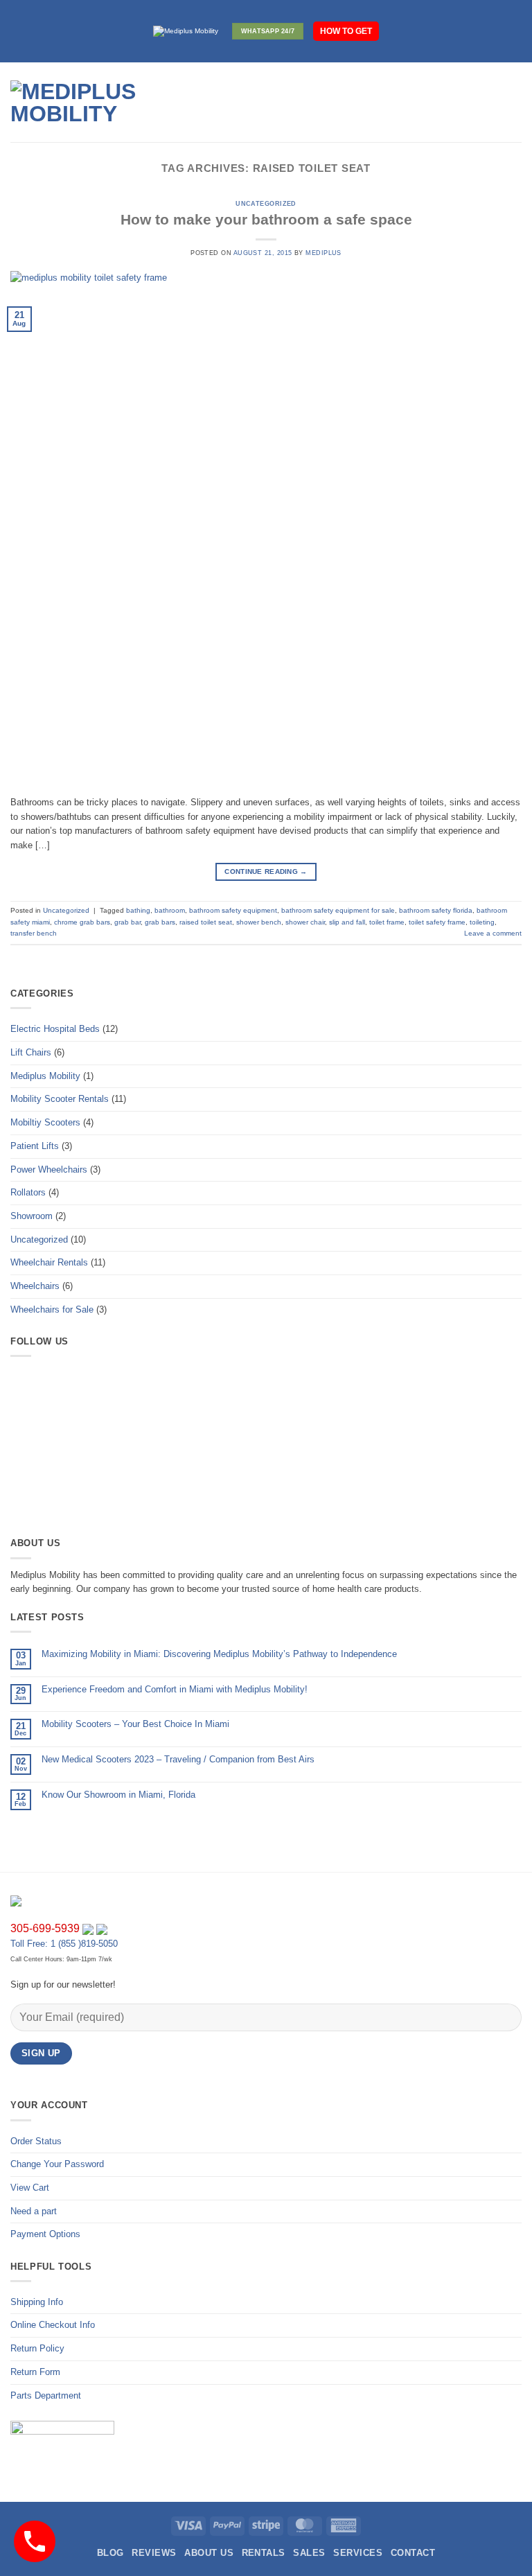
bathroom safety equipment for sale (338, 910)
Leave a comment (493, 933)
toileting (482, 922)
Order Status (36, 2141)
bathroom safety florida (436, 910)
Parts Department (46, 2395)
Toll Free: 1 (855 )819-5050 (64, 1944)
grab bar (127, 922)
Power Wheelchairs (49, 1169)
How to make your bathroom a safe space (266, 219)
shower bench (259, 922)
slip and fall (347, 922)
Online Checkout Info (53, 2325)
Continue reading (266, 871)
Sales (309, 2553)
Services (358, 2553)
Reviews (154, 2553)
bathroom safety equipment (233, 910)
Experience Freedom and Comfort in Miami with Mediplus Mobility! (175, 1689)
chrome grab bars (82, 922)
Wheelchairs (35, 1286)
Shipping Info (37, 2302)
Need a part (34, 2211)
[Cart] (515, 103)
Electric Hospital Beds (55, 1029)
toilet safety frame (437, 922)
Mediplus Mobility (45, 1076)
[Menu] (213, 103)
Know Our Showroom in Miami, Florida (118, 1795)
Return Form (35, 2372)
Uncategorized (266, 204)
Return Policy (37, 2348)
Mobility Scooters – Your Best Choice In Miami (135, 1724)
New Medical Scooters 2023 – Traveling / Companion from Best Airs (178, 1759)
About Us (209, 2553)
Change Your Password (57, 2164)
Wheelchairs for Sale (52, 1309)
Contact (413, 2553)
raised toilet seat (206, 922)
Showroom (32, 1216)
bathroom (170, 910)
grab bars (160, 922)
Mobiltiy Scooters (45, 1122)
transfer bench (34, 933)
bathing (138, 910)
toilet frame (387, 922)
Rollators (28, 1192)
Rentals (264, 2553)
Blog (110, 2553)
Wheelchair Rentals (49, 1262)
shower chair (305, 922)
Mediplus (323, 253)
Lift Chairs (31, 1052)
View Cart (30, 2188)
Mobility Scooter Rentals (60, 1099)
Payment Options (45, 2234)
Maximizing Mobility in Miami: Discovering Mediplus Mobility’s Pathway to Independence (219, 1654)
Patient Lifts (35, 1146)
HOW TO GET (346, 31)
